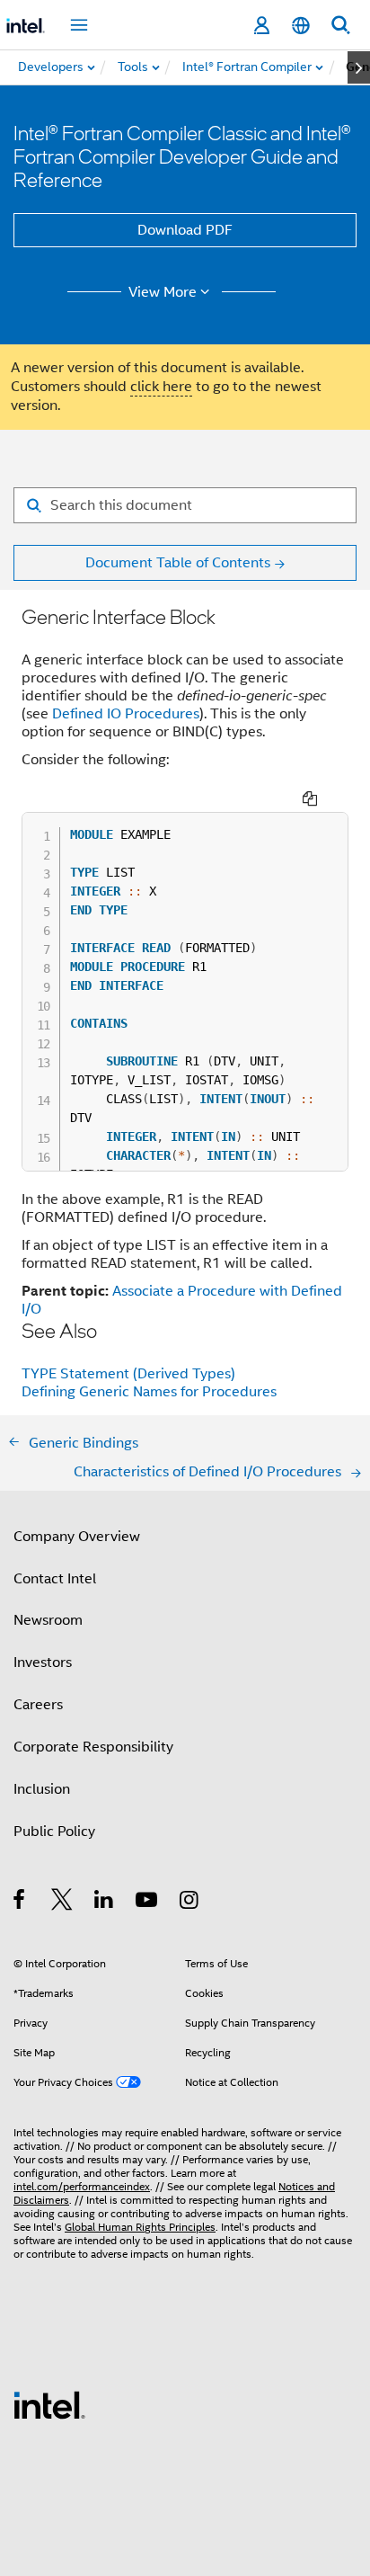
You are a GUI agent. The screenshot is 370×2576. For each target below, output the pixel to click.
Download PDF (185, 230)
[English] (301, 26)
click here (161, 387)
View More (163, 292)
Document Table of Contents (178, 563)
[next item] (359, 67)
